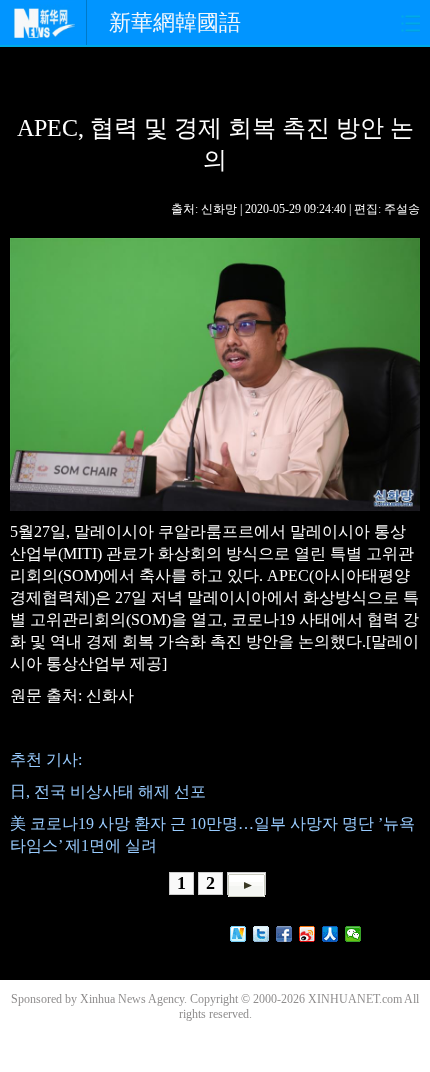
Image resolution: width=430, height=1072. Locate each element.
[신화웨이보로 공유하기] (238, 934)
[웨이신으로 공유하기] (353, 934)
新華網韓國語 (175, 22)
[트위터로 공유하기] (261, 934)
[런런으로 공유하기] (330, 934)
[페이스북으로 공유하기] (284, 934)
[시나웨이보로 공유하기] (307, 934)
